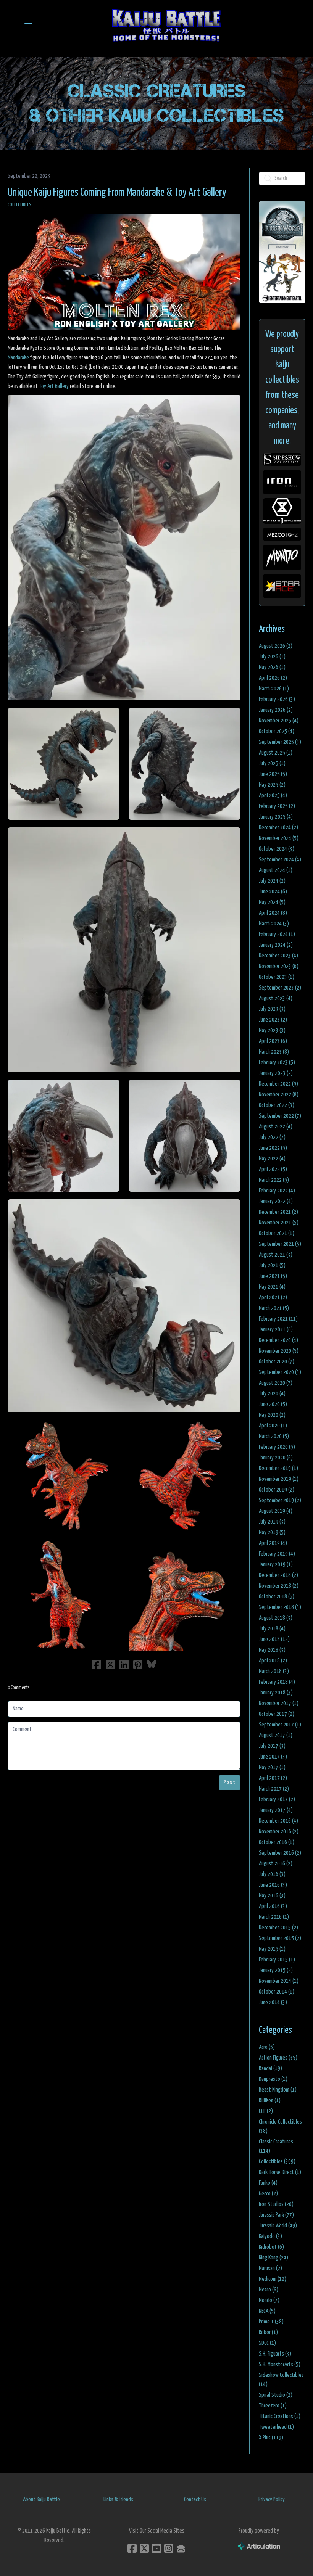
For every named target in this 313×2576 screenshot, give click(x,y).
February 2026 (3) (277, 699)
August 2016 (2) (276, 1864)
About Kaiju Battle (41, 2500)
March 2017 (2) (274, 1789)
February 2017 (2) (277, 1800)
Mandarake (18, 358)
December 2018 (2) (278, 1575)
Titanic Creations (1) (280, 2416)
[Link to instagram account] (169, 2548)
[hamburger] (28, 25)
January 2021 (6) (276, 1330)
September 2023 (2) (280, 988)
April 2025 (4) (273, 796)
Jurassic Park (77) (276, 2215)
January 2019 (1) (276, 1565)
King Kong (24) (273, 2258)
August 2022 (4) (276, 1127)
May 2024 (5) (272, 902)
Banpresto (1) (273, 2079)
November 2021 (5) (279, 1223)
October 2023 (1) (277, 977)
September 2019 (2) (280, 1500)
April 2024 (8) (273, 913)
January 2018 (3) (276, 1693)
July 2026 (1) (272, 657)
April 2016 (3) (273, 1906)
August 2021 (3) (276, 1255)
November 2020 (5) (279, 1351)
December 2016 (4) (278, 1821)
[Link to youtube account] (156, 2548)
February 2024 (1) (277, 934)
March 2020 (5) (274, 1436)
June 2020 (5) (273, 1404)
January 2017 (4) (276, 1810)
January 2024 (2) (276, 945)
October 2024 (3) (277, 849)
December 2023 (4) (278, 956)
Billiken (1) (270, 2101)
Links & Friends (118, 2500)
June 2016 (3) (273, 1885)
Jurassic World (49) (278, 2226)
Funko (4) (268, 2183)
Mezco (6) (269, 2290)
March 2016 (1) (274, 1917)
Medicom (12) (273, 2279)
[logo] (166, 25)
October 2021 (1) (277, 1233)
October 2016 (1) (277, 1842)
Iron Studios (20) (276, 2204)
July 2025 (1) (272, 763)
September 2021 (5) (280, 1244)
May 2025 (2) (272, 785)
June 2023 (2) (273, 1020)
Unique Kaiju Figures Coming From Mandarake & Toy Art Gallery (117, 193)
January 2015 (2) (276, 1970)
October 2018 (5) (277, 1597)
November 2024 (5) (279, 838)
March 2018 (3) (274, 1671)
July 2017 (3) (272, 1746)
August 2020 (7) (276, 1383)
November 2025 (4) (279, 721)
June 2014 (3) (273, 2002)
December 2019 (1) (278, 1468)
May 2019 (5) (272, 1533)
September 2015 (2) (280, 1938)
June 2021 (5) (273, 1276)
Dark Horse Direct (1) (280, 2172)
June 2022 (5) (273, 1148)
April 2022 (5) (273, 1169)
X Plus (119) (271, 2438)
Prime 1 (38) (271, 2322)
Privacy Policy (272, 2500)
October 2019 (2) (277, 1490)
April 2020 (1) (273, 1426)
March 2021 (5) (274, 1308)
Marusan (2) (270, 2268)
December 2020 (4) (278, 1340)
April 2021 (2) (273, 1298)
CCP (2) (266, 2111)
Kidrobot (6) (271, 2247)
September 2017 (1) (280, 1725)
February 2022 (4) (277, 1191)
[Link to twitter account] (144, 2548)
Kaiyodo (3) (270, 2236)
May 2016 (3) (272, 1896)
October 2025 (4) (277, 731)
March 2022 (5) (274, 1180)
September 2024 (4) (280, 860)
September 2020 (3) (280, 1372)
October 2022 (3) (277, 1105)
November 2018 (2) (279, 1586)
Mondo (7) (269, 2300)
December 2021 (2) (278, 1212)
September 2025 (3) (280, 742)
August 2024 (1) (276, 870)
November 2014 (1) (279, 1981)
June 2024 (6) (273, 892)
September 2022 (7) (280, 1116)
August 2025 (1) (276, 753)
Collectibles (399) (277, 2162)
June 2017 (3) (273, 1757)
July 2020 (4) (272, 1394)
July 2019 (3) (272, 1522)
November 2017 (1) (279, 1703)
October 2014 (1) (277, 1992)
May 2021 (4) (272, 1287)
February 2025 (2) (277, 806)
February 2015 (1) (277, 1960)
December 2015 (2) (278, 1928)
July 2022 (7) (272, 1137)
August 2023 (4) (276, 998)
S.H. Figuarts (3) (275, 2354)
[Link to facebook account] (132, 2548)
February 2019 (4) (277, 1554)
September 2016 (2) (280, 1853)
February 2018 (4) (277, 1682)
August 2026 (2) (276, 646)
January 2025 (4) (276, 817)
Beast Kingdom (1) (278, 2090)
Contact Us (195, 2500)
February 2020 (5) (277, 1447)
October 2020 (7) (277, 1362)
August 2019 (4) (276, 1511)
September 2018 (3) (280, 1607)
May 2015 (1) (272, 1949)
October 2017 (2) (277, 1714)
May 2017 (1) (272, 1767)
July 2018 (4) (272, 1629)
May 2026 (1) (272, 667)
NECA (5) (267, 2311)
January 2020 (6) (276, 1458)
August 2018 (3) (276, 1618)
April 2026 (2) (273, 678)
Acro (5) (267, 2047)
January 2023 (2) (276, 1073)
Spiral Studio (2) (276, 2395)
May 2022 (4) (272, 1159)
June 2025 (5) (273, 774)
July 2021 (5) (272, 1265)
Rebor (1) (268, 2332)
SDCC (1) (267, 2343)
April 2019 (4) (273, 1543)
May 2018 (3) (272, 1650)
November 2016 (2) (279, 1832)
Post (230, 1782)
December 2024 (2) (278, 828)
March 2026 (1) (274, 689)
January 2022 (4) (276, 1201)
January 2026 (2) (276, 710)
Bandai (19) (270, 2068)
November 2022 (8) (279, 1095)
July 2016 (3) (272, 1874)
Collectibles (19, 205)
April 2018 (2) (273, 1661)
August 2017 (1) (276, 1735)
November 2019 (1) (279, 1479)
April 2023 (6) (273, 1041)
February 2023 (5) (277, 1063)
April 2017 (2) (273, 1778)
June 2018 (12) (274, 1639)
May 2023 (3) (272, 1031)
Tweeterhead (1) (276, 2427)
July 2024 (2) (272, 881)
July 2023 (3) (272, 1009)
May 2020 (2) (272, 1415)
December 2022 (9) (278, 1084)
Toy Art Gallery (54, 386)
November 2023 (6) (279, 966)
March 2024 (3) (274, 924)
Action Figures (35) (278, 2058)
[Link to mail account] (181, 2548)
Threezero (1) (273, 2406)
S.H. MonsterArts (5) (280, 2364)
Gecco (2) (268, 2194)
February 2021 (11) (278, 1319)
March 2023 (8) (274, 1052)
